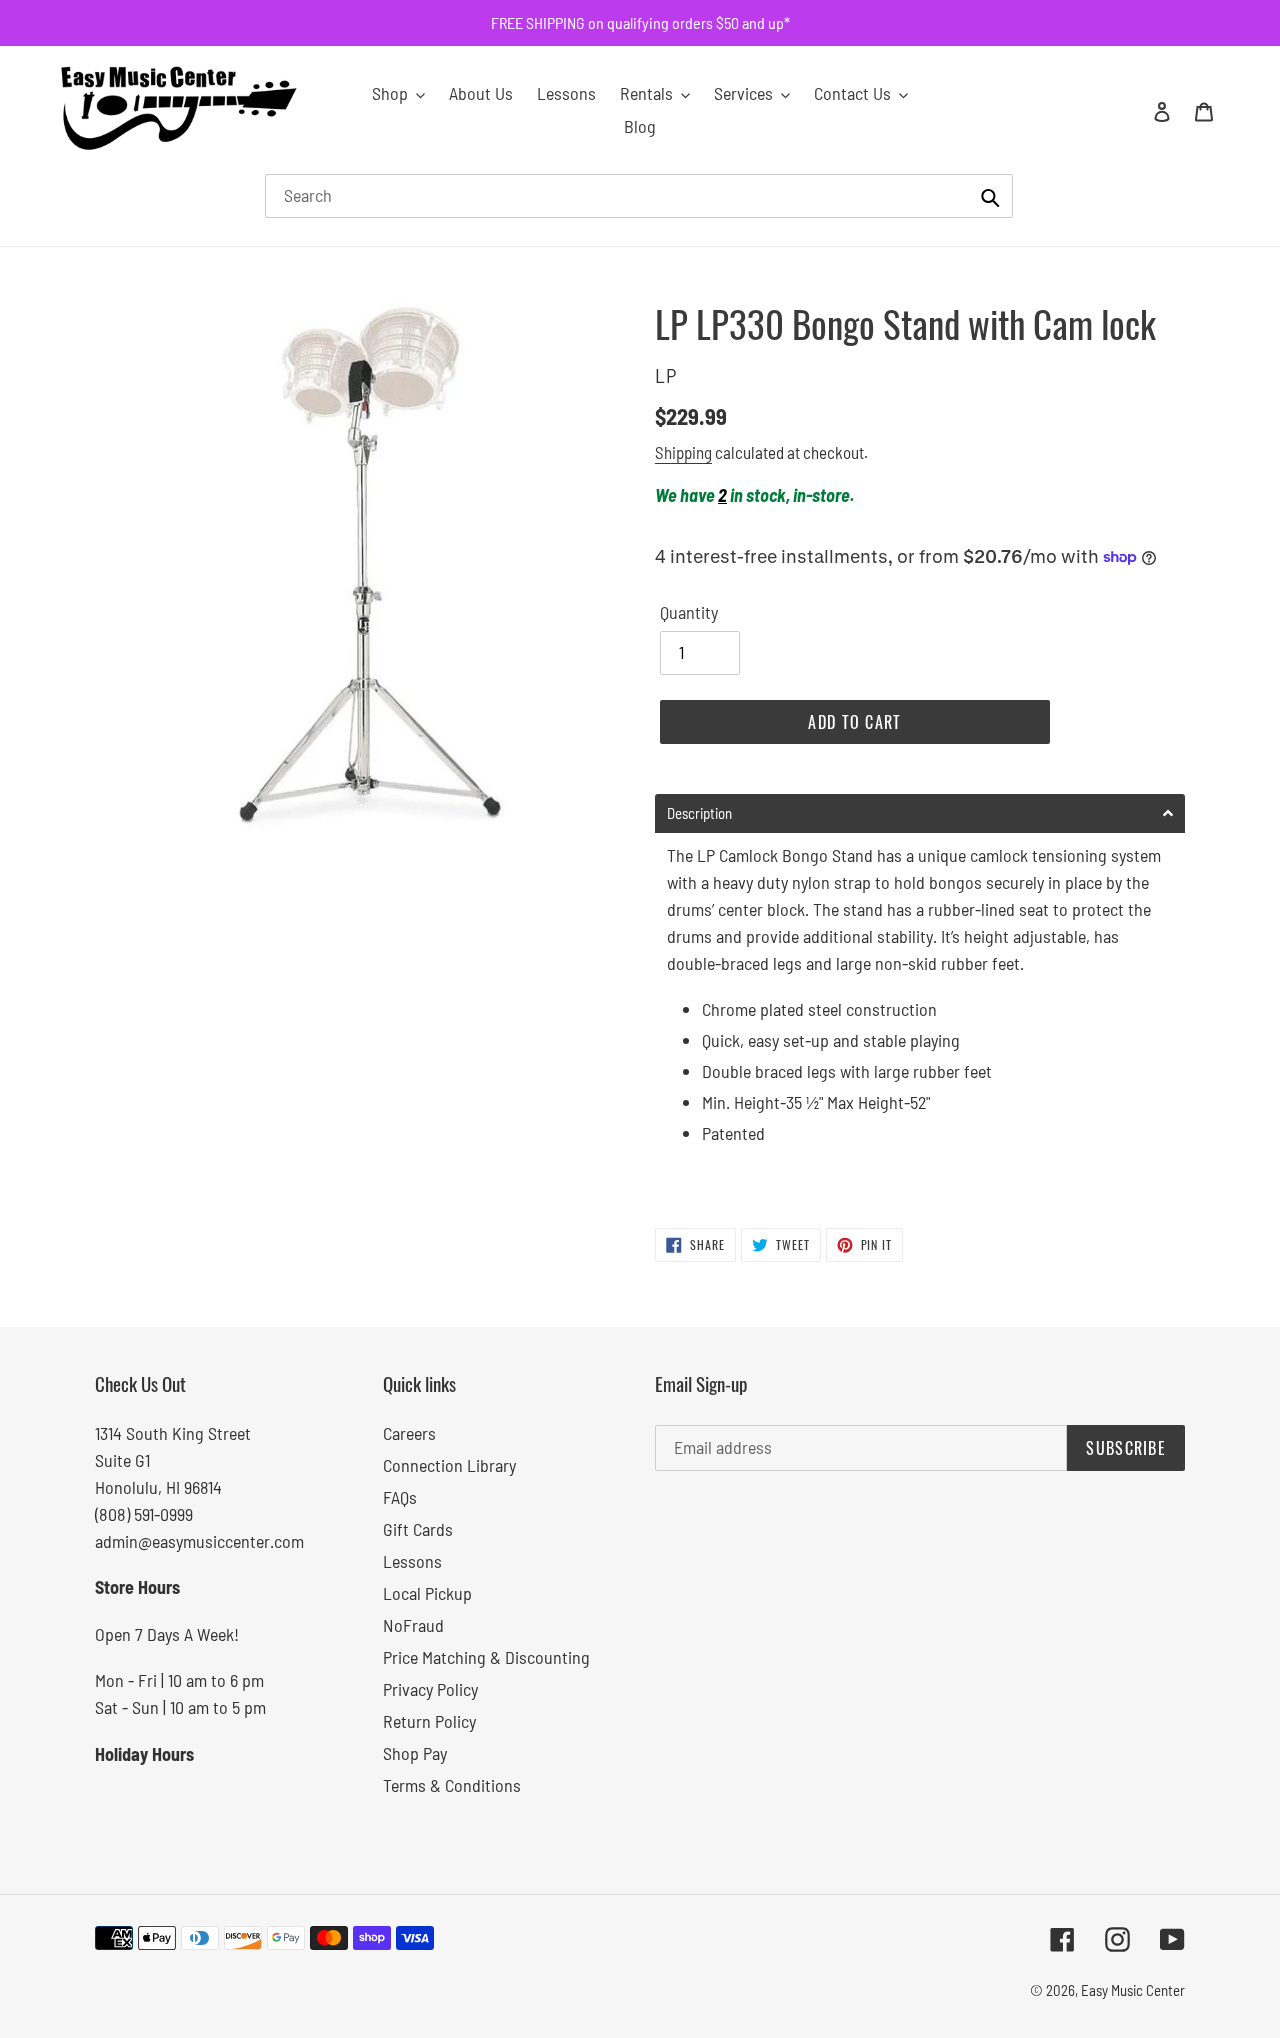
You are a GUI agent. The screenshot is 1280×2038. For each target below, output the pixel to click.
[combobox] (639, 196)
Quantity (689, 612)
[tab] (920, 813)
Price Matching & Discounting (486, 1657)
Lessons (412, 1561)
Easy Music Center (1133, 1990)
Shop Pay (415, 1753)
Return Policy (429, 1721)
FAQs (400, 1497)
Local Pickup (427, 1593)
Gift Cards (418, 1529)
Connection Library (449, 1465)
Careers (409, 1433)
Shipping (683, 452)
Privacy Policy (430, 1689)
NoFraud (413, 1625)
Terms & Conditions (452, 1785)
